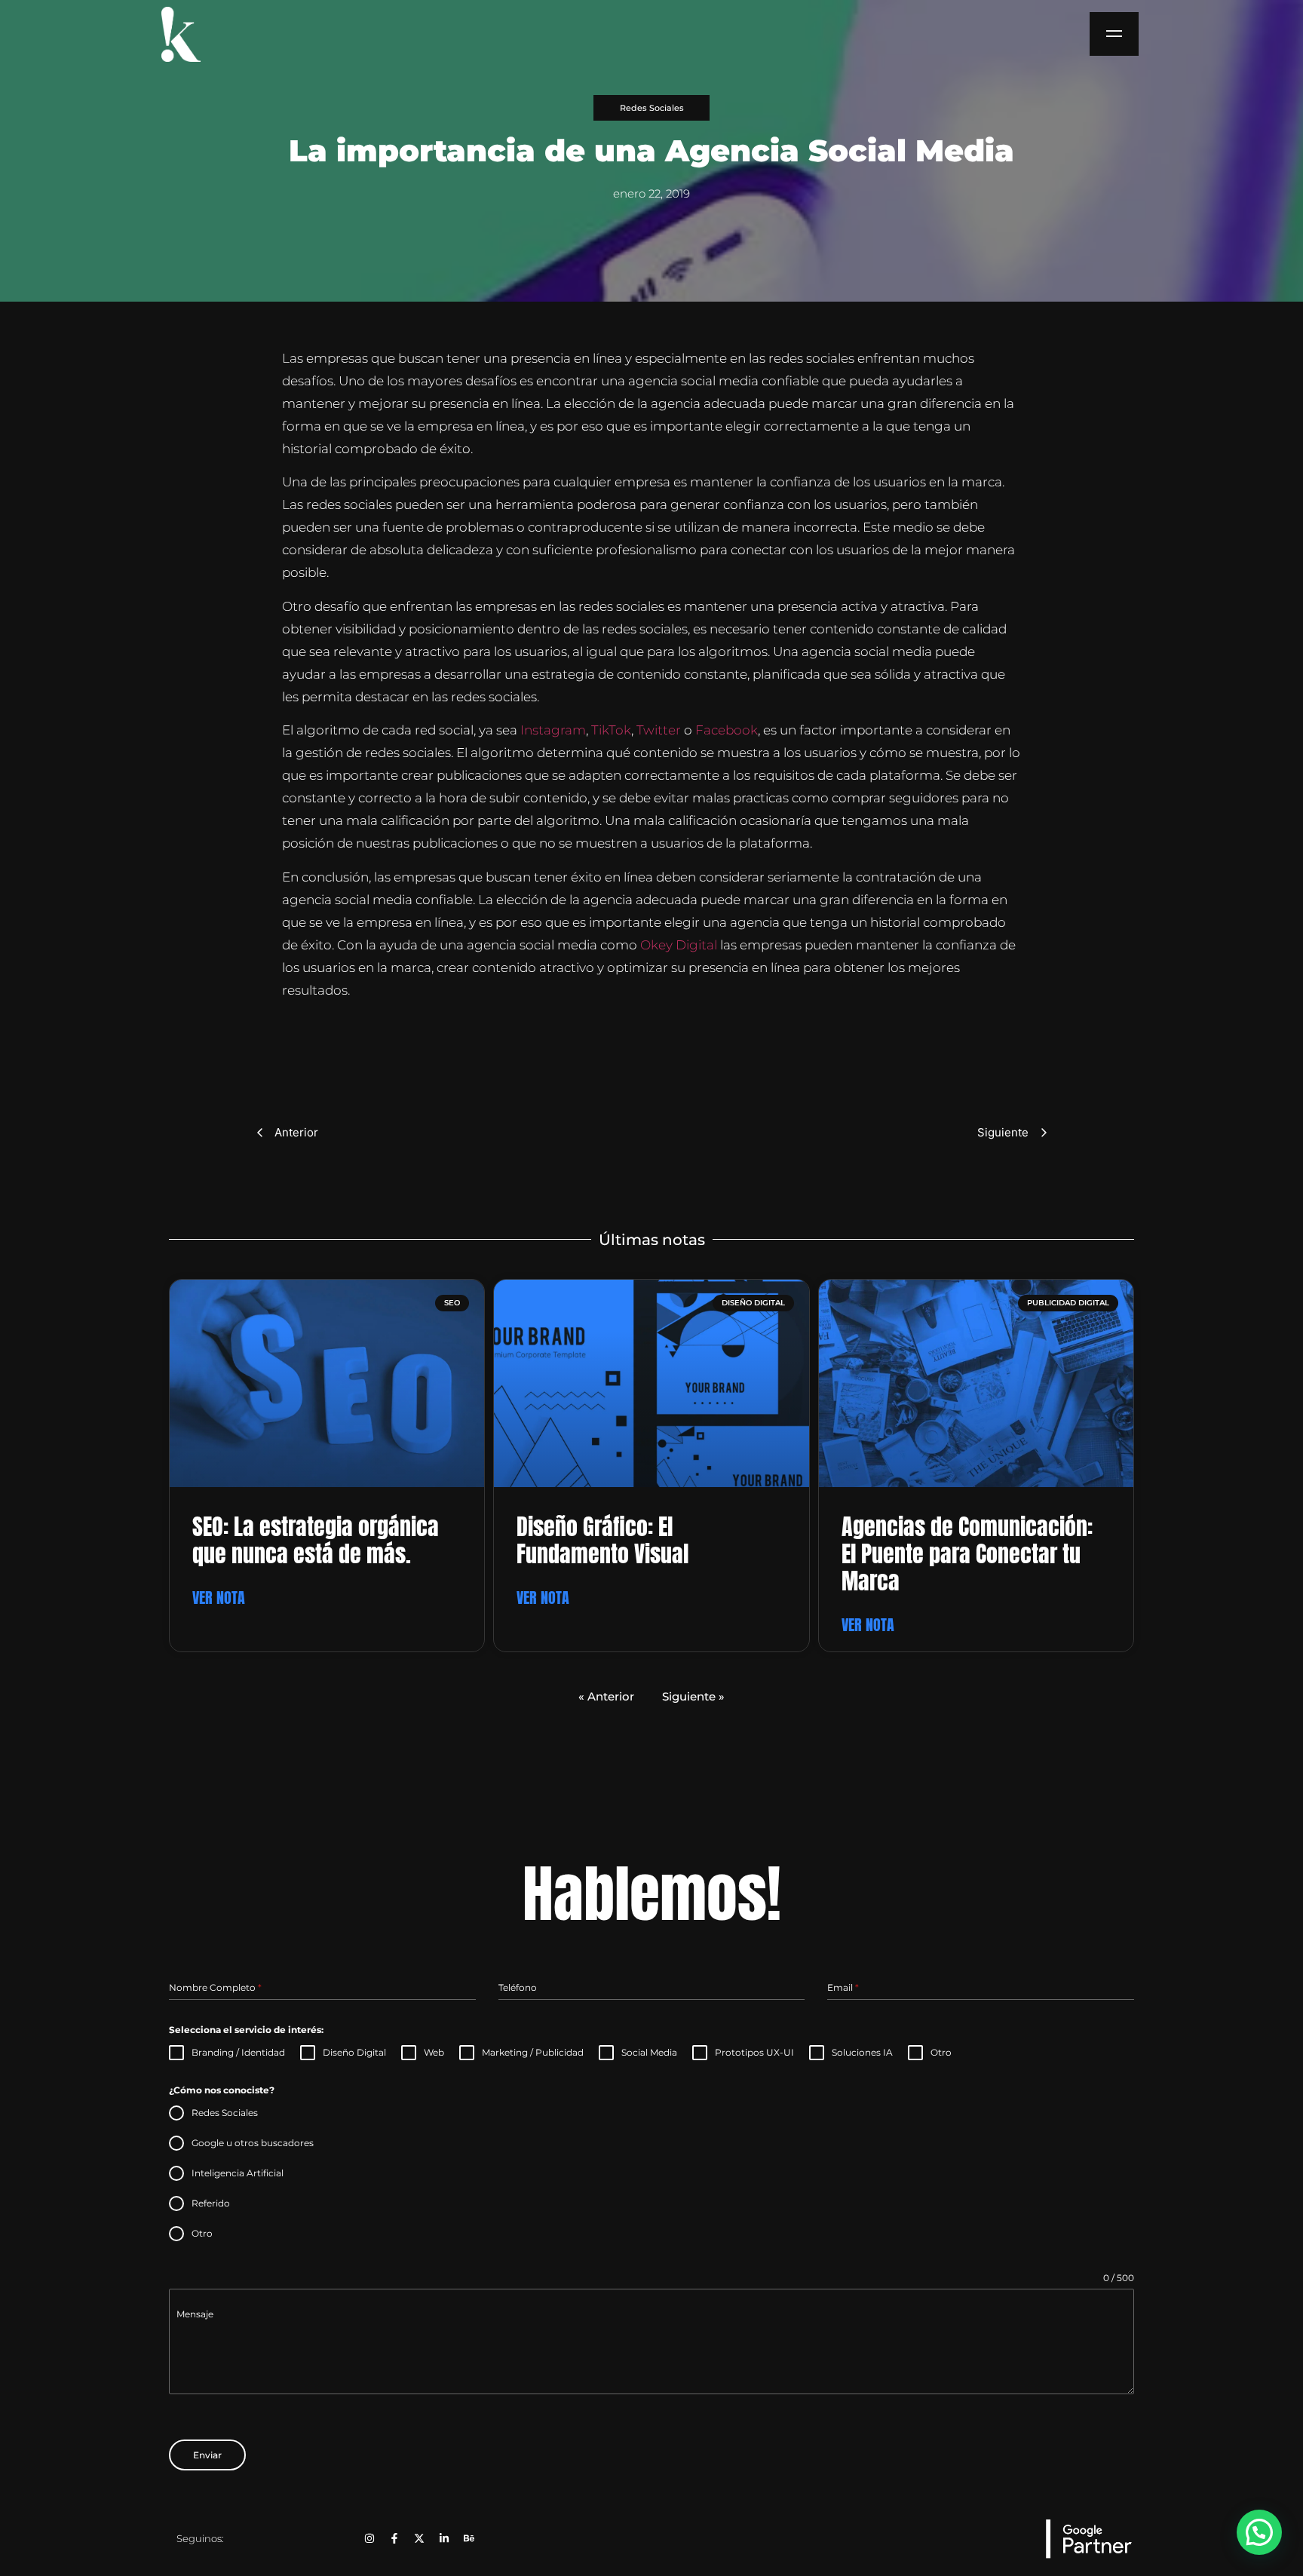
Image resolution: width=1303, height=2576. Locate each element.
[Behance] (469, 2538)
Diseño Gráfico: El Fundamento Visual (602, 1540)
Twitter (660, 730)
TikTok (611, 730)
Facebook (727, 730)
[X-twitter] (419, 2538)
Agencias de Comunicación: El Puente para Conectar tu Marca (967, 1554)
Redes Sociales (652, 108)
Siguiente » (693, 1696)
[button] (1259, 2532)
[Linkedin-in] (444, 2538)
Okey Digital (679, 945)
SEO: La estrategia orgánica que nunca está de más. (316, 1540)
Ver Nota (219, 1598)
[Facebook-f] (394, 2538)
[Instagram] (369, 2538)
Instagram (553, 730)
